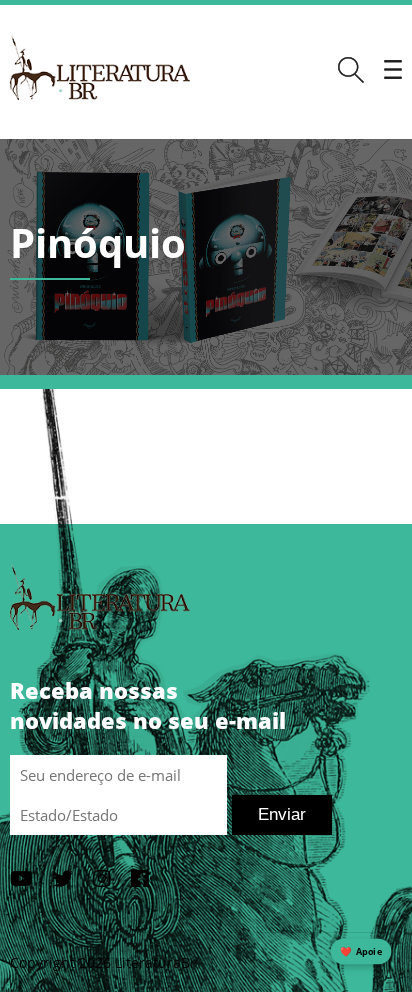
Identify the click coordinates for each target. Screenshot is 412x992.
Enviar (282, 814)
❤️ (361, 951)
